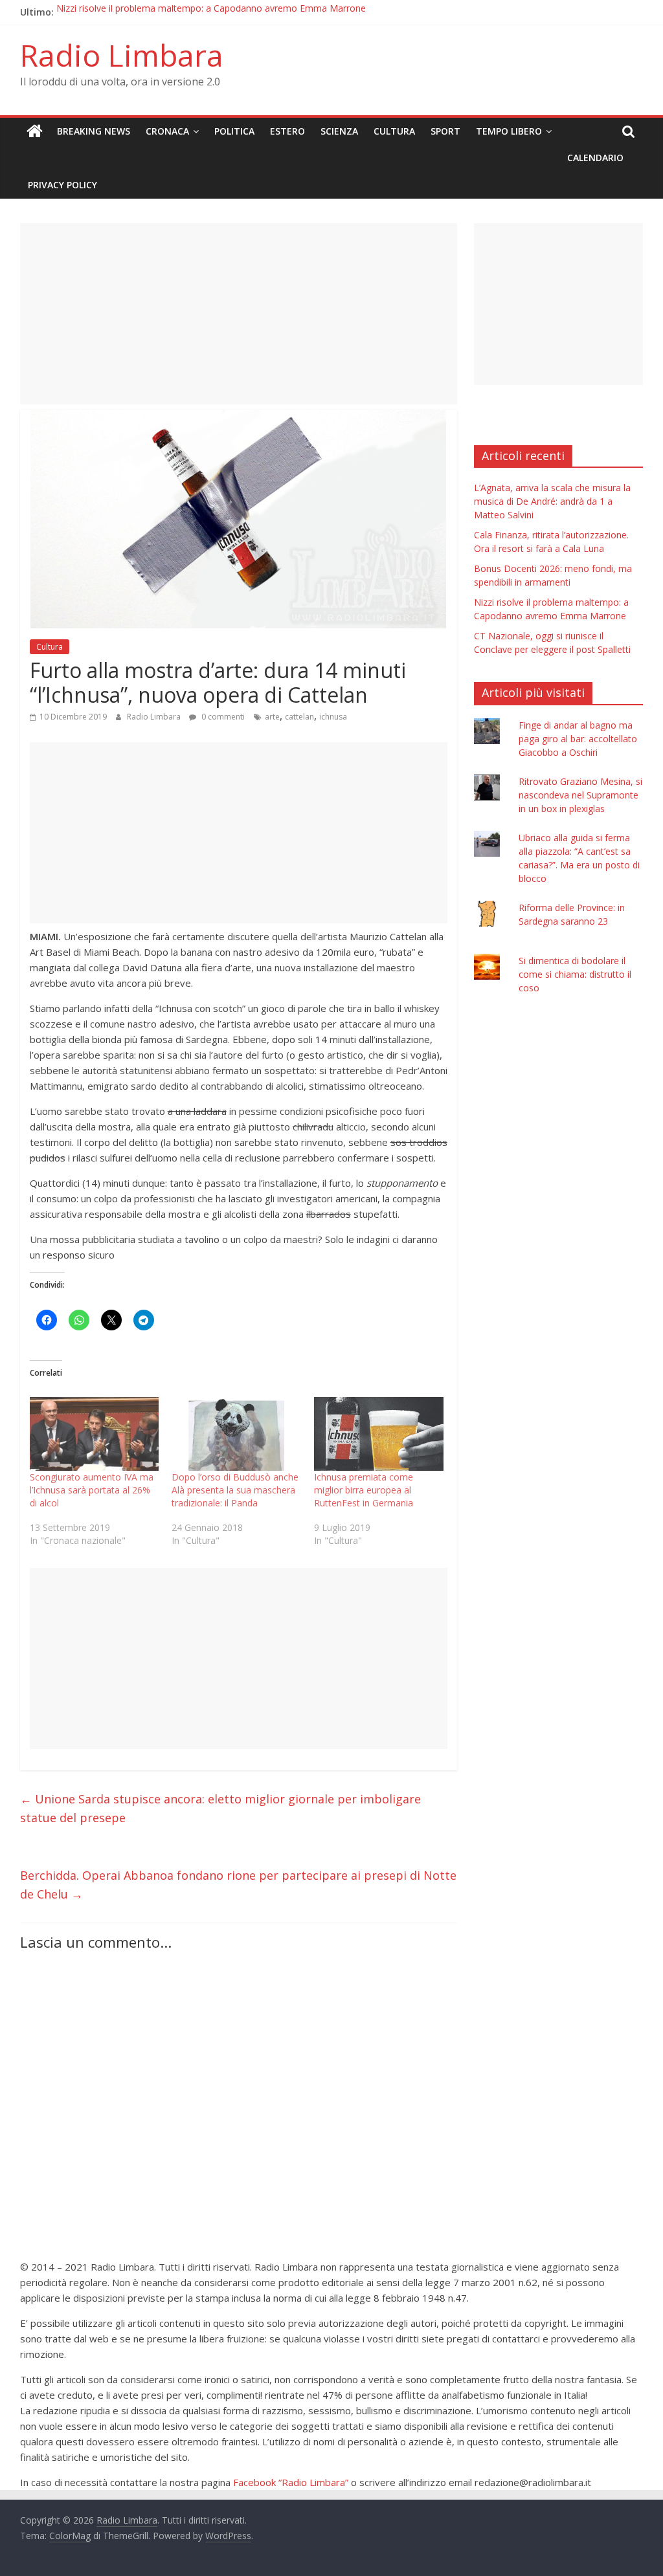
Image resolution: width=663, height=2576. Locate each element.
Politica (234, 131)
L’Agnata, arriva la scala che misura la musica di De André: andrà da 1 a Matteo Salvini (552, 501)
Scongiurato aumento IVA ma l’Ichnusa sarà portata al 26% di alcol (92, 1490)
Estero (287, 131)
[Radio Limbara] (35, 131)
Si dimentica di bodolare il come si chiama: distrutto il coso (575, 974)
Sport (445, 131)
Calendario (595, 158)
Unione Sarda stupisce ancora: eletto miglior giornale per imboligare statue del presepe (220, 1808)
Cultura (394, 131)
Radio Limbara (122, 55)
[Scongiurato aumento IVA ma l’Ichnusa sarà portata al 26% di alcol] (95, 1434)
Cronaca (167, 131)
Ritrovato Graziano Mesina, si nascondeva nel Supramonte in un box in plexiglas (580, 795)
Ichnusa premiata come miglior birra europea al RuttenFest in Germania (364, 1490)
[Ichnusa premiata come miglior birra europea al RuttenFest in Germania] (379, 1434)
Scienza (339, 131)
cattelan (299, 717)
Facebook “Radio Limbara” (291, 2482)
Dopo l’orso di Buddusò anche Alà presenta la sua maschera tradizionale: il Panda (235, 1490)
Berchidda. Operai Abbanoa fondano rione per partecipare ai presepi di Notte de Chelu (238, 1885)
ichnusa (333, 717)
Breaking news (94, 131)
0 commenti (222, 717)
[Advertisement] (239, 314)
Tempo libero (509, 131)
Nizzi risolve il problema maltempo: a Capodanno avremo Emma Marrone (211, 12)
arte (272, 717)
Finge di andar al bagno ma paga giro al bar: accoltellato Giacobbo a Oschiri (578, 739)
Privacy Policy (62, 185)
